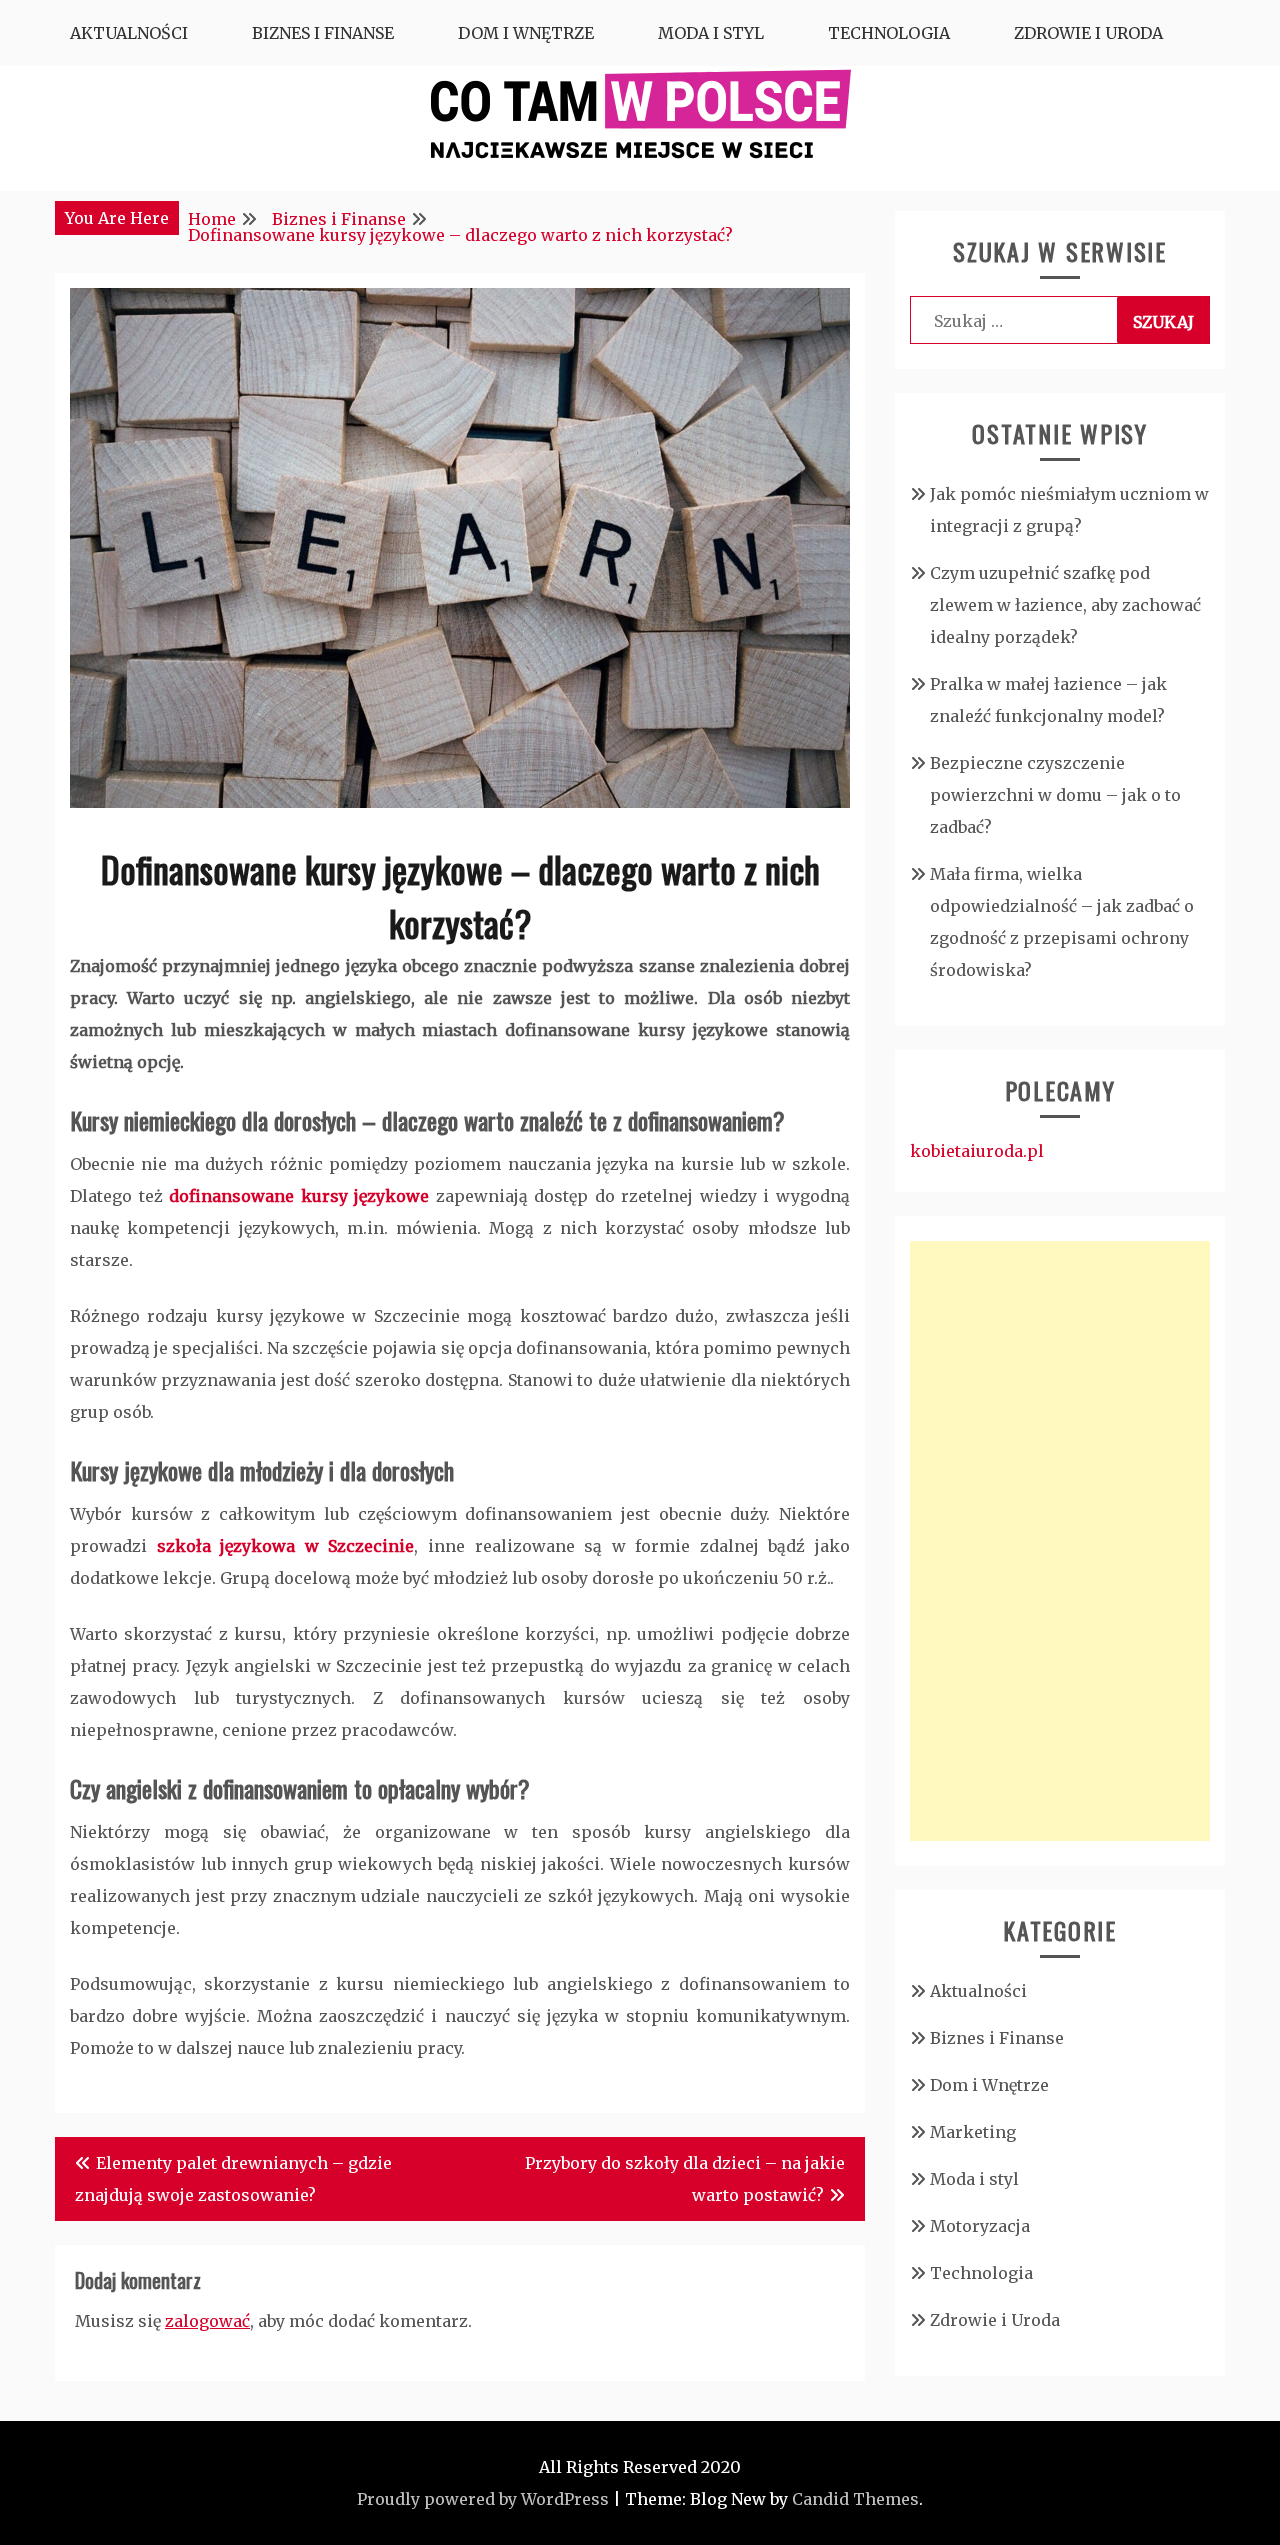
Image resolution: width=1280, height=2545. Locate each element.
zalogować (207, 2321)
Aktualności (129, 33)
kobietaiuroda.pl (977, 1151)
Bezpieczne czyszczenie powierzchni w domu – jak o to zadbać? (1055, 795)
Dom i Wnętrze (526, 33)
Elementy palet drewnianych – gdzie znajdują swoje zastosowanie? (233, 2179)
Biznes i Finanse (323, 33)
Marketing (973, 2132)
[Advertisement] (1060, 1541)
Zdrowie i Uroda (1088, 33)
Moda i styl (711, 33)
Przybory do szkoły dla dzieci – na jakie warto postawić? (685, 2179)
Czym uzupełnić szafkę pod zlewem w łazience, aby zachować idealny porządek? (1065, 605)
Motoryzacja (980, 2226)
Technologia (889, 33)
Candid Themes (855, 2499)
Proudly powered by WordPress (483, 2499)
